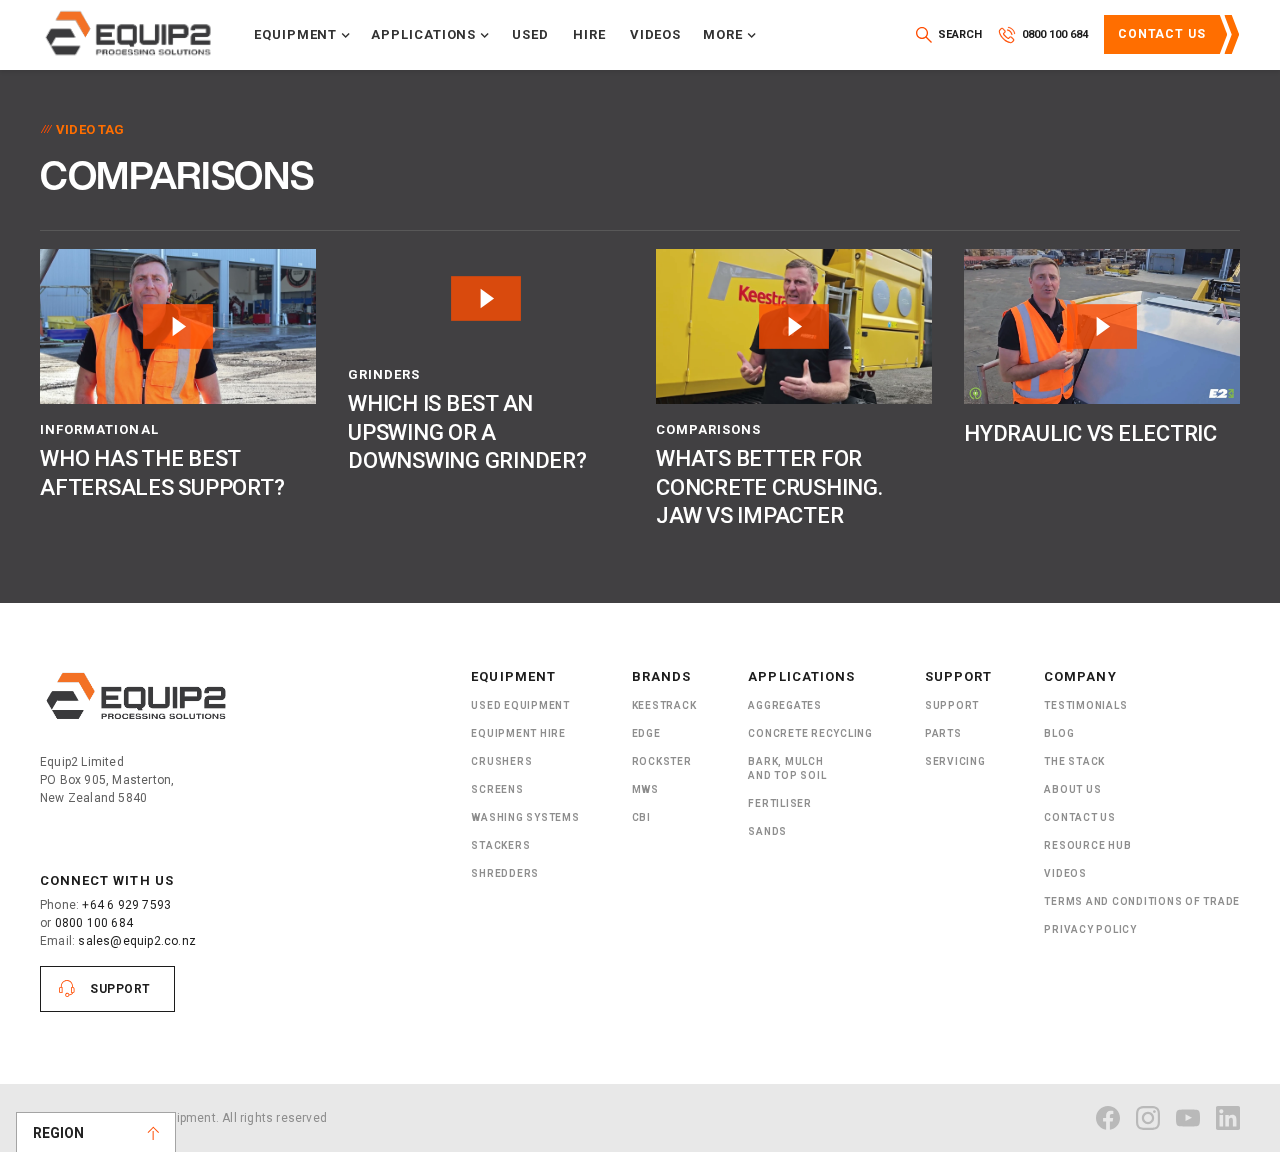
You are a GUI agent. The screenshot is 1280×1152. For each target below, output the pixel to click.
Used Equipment (520, 705)
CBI (641, 817)
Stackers (500, 845)
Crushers (501, 761)
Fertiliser (780, 803)
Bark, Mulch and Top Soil (787, 768)
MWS (645, 789)
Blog (1059, 733)
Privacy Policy (1090, 929)
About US (1072, 789)
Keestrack (664, 705)
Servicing (955, 761)
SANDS (767, 831)
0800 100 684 (94, 923)
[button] (302, 35)
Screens (497, 789)
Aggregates (785, 705)
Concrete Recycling (810, 733)
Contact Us (1162, 34)
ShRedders (505, 873)
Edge (646, 733)
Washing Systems (525, 817)
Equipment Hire (518, 733)
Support (120, 989)
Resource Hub (1087, 845)
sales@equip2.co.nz (137, 941)
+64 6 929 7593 (126, 905)
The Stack (1074, 761)
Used (530, 34)
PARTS (943, 733)
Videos (656, 34)
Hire (589, 34)
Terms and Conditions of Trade (1142, 901)
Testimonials (1085, 705)
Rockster (662, 761)
